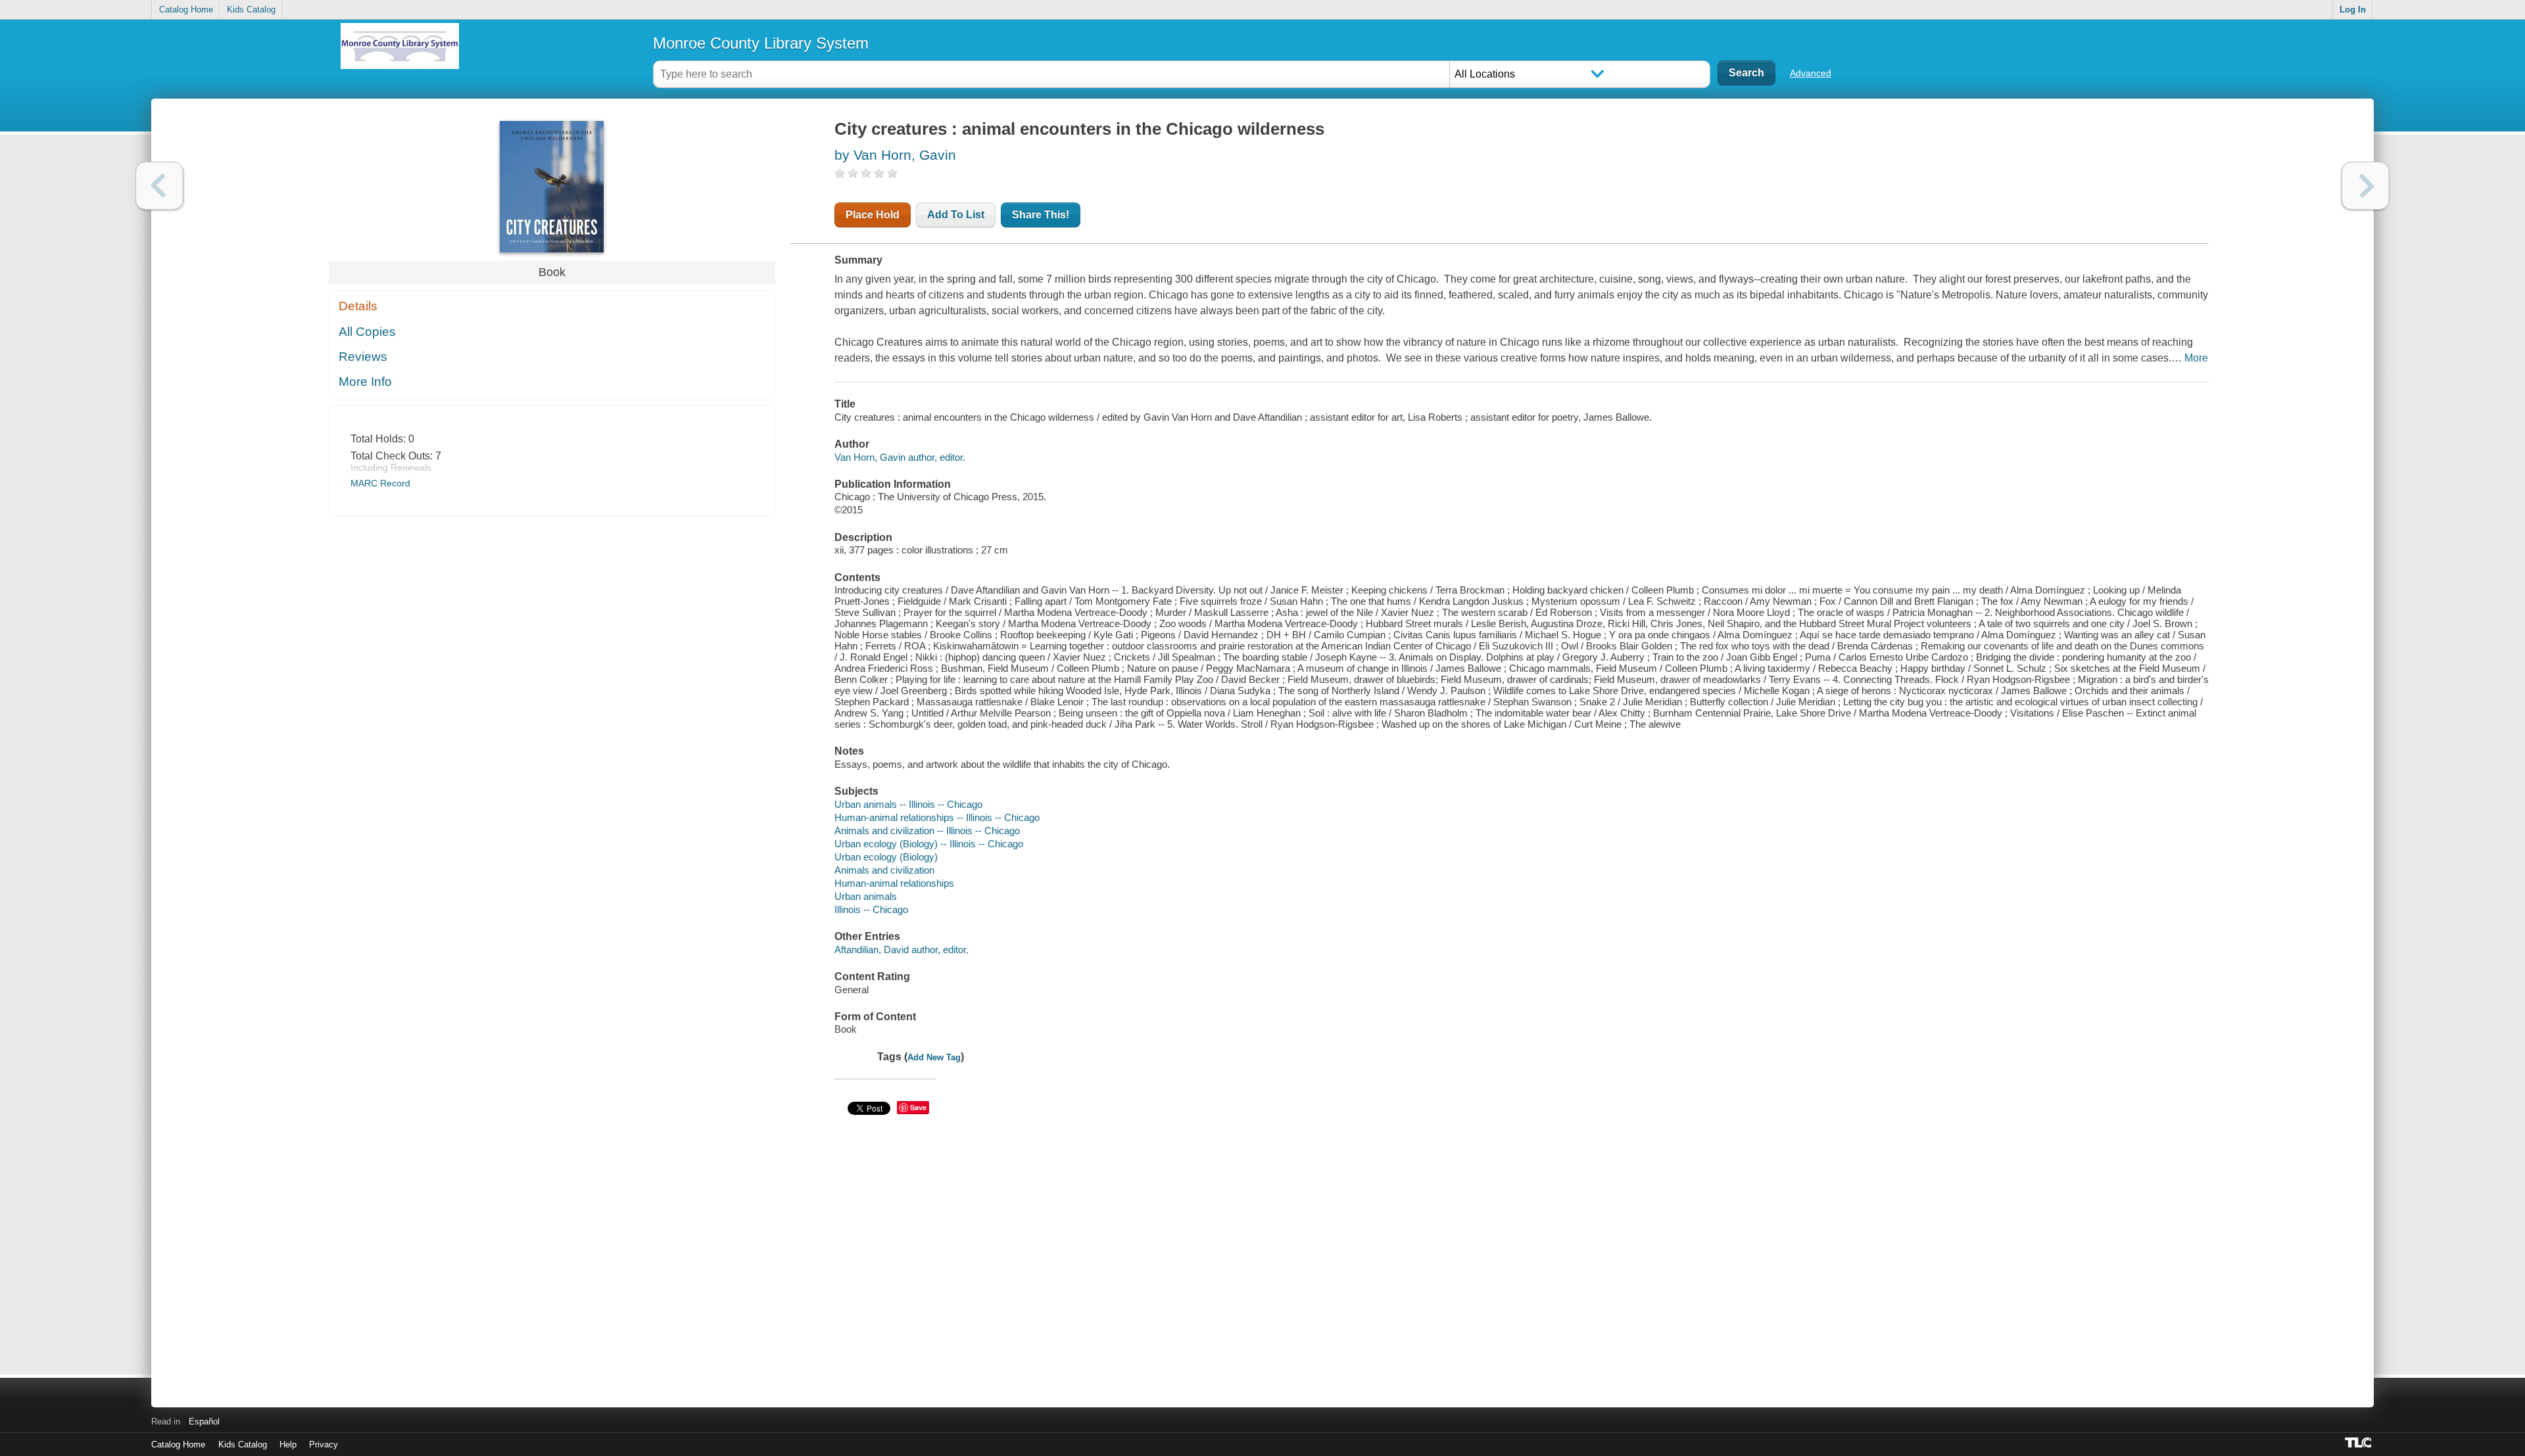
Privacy (324, 1444)
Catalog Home (186, 10)
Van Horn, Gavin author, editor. (900, 457)
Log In (2353, 10)
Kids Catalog (251, 10)
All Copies (367, 332)
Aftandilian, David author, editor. (902, 950)
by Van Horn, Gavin (895, 155)
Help (288, 1444)
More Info (365, 382)
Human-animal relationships (894, 883)
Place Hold (873, 215)
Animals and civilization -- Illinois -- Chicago (927, 831)
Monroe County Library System (761, 43)
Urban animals (866, 896)
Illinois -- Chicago (871, 909)
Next (2366, 186)
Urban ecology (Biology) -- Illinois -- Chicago (929, 844)
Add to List (956, 215)
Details (358, 306)
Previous (159, 186)
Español (204, 1421)
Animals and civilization (884, 870)
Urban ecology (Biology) (886, 857)
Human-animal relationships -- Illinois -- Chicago (937, 817)
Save (918, 1107)
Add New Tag (934, 1057)
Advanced (1811, 73)
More (2196, 358)
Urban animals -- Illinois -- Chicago (908, 804)
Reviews (363, 357)
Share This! (1041, 215)
